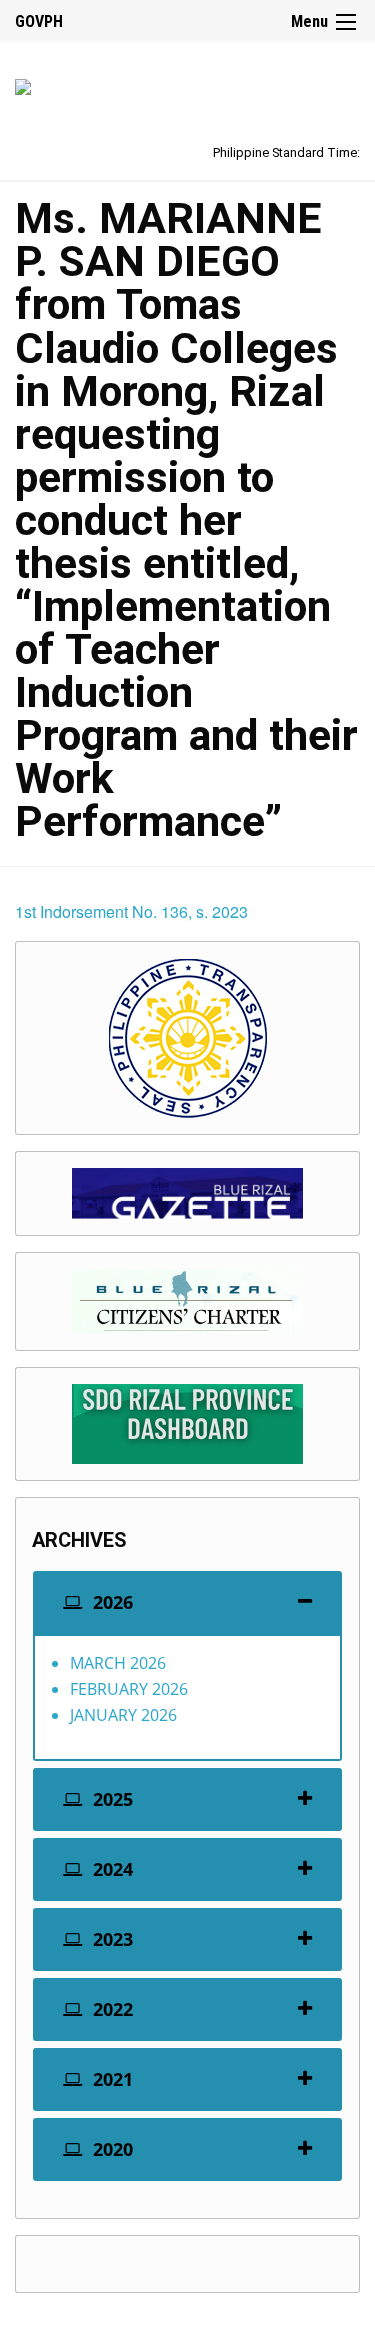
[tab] (187, 1602)
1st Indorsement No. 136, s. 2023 (131, 911)
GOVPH (39, 21)
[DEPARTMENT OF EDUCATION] (23, 83)
